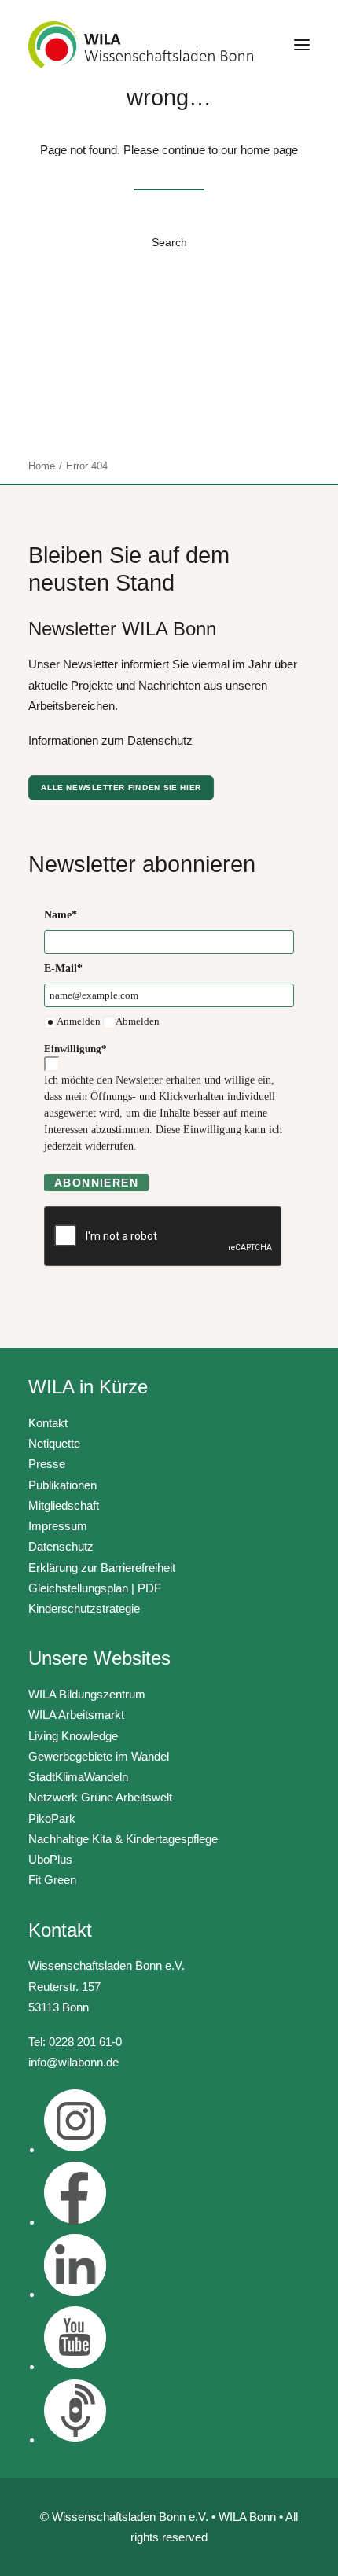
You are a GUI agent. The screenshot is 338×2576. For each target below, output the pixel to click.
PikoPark (52, 1818)
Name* (61, 915)
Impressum (58, 1526)
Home (42, 466)
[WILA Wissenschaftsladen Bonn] (141, 45)
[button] (302, 45)
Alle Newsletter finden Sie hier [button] (121, 788)
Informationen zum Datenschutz (110, 740)
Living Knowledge (73, 1736)
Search (169, 242)
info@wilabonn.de (73, 2062)
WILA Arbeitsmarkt (76, 1715)
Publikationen (62, 1485)
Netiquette (54, 1443)
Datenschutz (61, 1546)
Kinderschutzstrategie (84, 1608)
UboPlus (50, 1859)
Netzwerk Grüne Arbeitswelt (100, 1797)
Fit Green (52, 1880)
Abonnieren (96, 1183)
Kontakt (48, 1423)
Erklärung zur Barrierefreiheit (102, 1568)
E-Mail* (63, 968)
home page (269, 150)
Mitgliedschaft (64, 1505)
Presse (47, 1464)
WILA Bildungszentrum (87, 1694)
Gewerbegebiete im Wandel (99, 1756)
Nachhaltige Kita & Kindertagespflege (123, 1839)
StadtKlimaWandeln (78, 1777)
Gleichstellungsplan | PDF (95, 1588)
